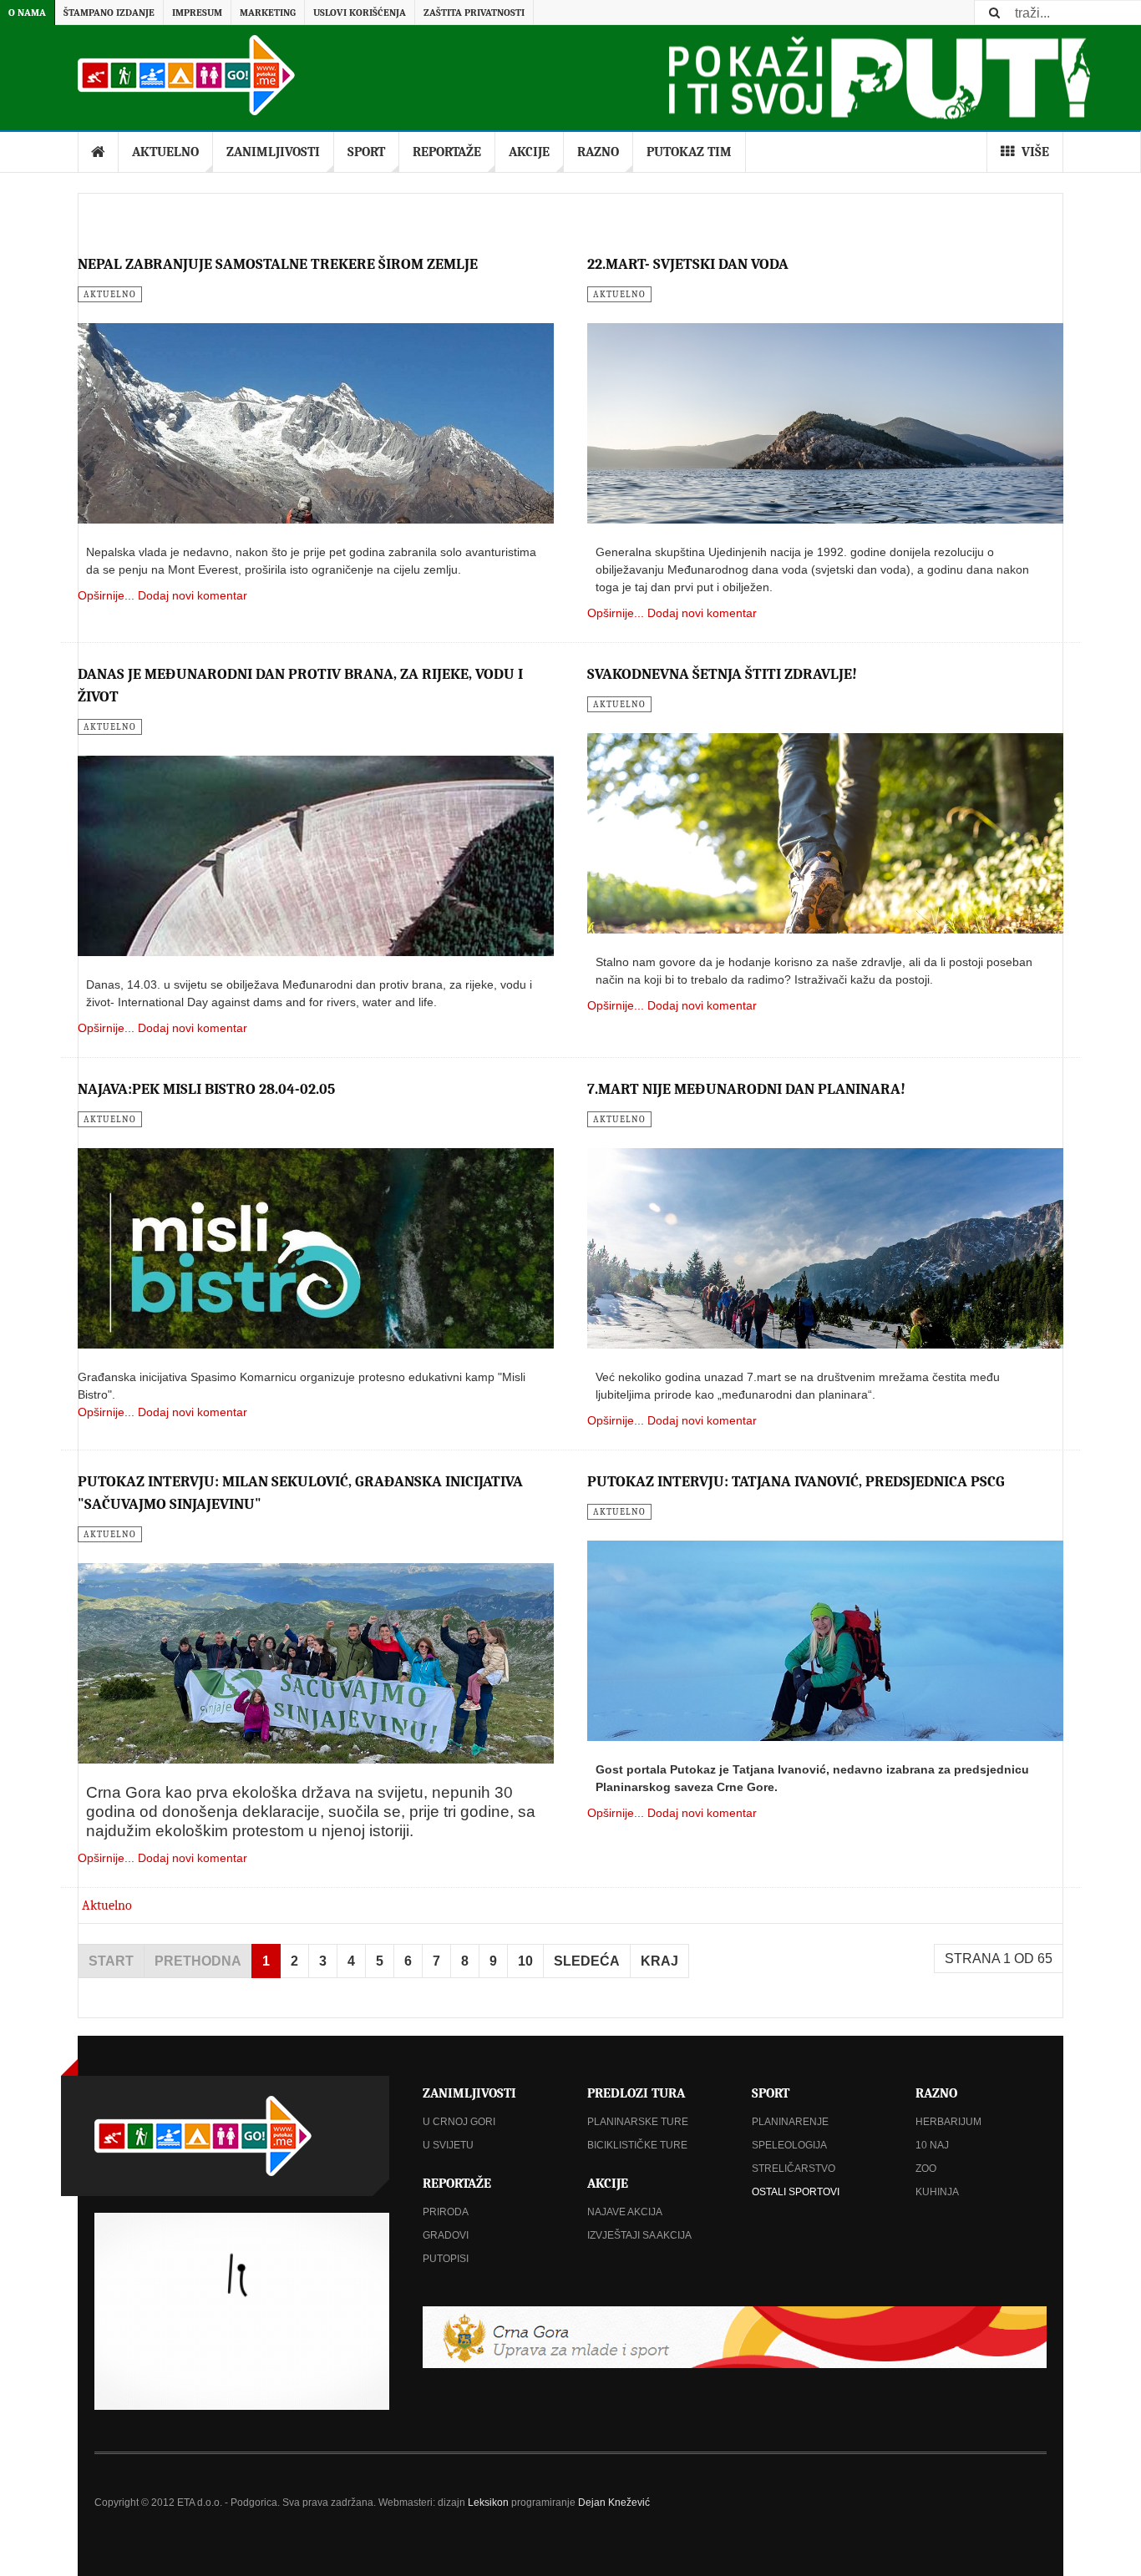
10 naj (932, 2145)
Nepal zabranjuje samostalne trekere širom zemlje (278, 264)
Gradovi (446, 2235)
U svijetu (448, 2145)
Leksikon (488, 2503)
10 (525, 1961)
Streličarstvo (794, 2169)
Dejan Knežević (614, 2503)
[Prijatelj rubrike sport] (735, 2337)
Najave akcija (625, 2212)
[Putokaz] (186, 75)
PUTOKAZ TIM (689, 152)
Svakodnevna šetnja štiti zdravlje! (722, 674)
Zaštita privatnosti (474, 13)
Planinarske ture (638, 2122)
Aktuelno (165, 152)
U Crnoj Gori (459, 2122)
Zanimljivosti (273, 152)
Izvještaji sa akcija (639, 2235)
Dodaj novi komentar (193, 595)
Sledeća (587, 1961)
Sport (366, 152)
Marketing (268, 13)
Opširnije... (106, 595)
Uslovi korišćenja (360, 13)
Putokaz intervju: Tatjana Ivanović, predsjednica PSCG (796, 1482)
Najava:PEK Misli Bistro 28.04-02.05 (206, 1089)
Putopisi (446, 2259)
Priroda (446, 2212)
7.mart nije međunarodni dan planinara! (746, 1089)
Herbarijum (948, 2122)
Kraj (659, 1961)
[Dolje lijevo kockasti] (242, 2311)
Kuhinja (937, 2192)
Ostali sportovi (796, 2192)
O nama (27, 13)
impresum (197, 13)
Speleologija (789, 2145)
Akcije (529, 152)
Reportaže (447, 152)
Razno (598, 152)
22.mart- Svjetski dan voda (688, 264)
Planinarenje (790, 2122)
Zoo (926, 2169)
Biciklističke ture (637, 2145)
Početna (99, 152)
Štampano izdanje (109, 13)
